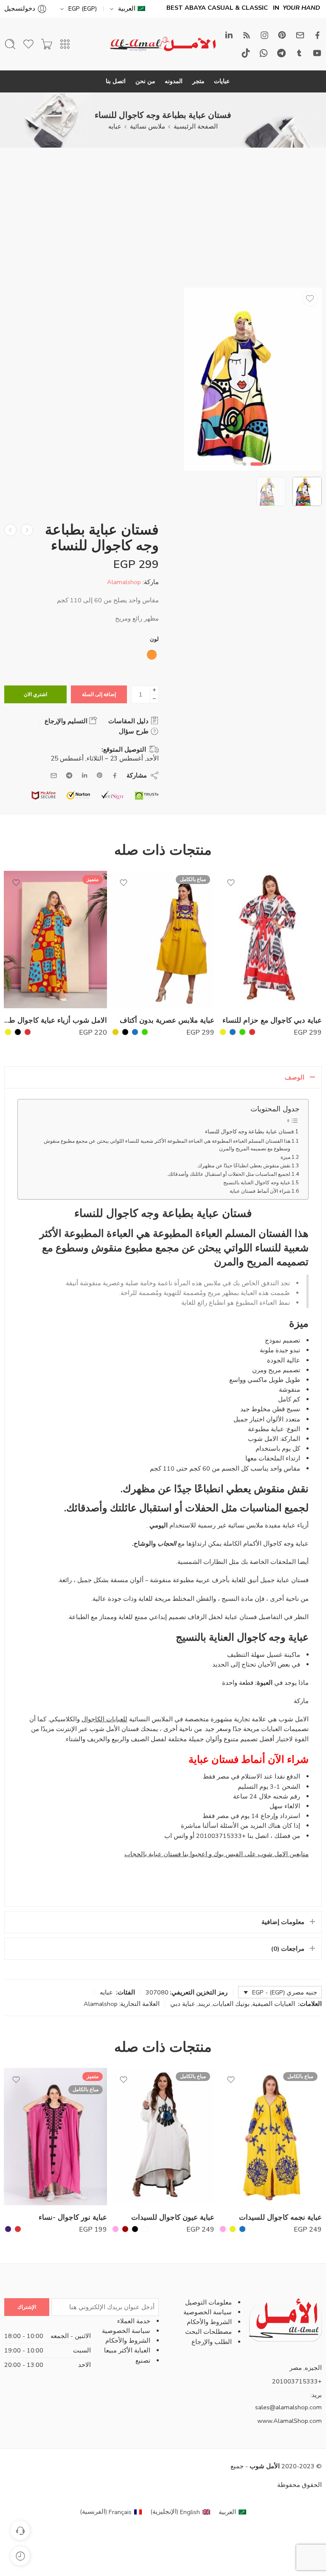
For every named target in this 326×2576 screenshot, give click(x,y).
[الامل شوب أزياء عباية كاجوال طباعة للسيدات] (55, 940)
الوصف (295, 1077)
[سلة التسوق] (47, 44)
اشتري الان (35, 694)
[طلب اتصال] (20, 2530)
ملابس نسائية (148, 126)
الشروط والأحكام (209, 2322)
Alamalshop (124, 582)
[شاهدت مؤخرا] (20, 2556)
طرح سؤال (135, 731)
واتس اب (176, 1836)
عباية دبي (183, 2004)
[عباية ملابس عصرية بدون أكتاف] (163, 940)
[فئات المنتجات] (65, 44)
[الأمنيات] (310, 299)
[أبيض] (155, 1032)
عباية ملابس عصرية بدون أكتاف (167, 1020)
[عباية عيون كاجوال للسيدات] (163, 2137)
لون (154, 639)
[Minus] (154, 699)
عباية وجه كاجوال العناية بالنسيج (257, 1183)
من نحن (145, 81)
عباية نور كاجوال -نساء (73, 2217)
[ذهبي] (115, 1032)
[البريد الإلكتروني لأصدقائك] (54, 776)
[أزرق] (233, 1032)
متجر (198, 81)
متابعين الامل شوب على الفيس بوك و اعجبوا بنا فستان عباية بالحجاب (216, 1854)
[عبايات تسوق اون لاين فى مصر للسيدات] (10, 530)
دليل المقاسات (129, 721)
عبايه (115, 126)
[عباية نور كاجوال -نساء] (55, 2137)
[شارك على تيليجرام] (69, 775)
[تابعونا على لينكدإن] (229, 35)
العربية (127, 8)
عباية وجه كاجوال (286, 1544)
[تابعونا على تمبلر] (299, 53)
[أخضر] (242, 1032)
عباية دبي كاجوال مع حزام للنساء (272, 1020)
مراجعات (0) (288, 1949)
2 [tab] (245, 471)
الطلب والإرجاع (212, 2342)
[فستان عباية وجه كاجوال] (253, 379)
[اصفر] (223, 1032)
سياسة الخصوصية (208, 2312)
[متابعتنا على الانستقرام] (264, 35)
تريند (204, 2004)
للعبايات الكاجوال (104, 1719)
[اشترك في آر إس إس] (247, 35)
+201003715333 (221, 1836)
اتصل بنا (116, 81)
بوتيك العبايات (231, 2004)
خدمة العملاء (134, 2321)
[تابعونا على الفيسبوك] (318, 35)
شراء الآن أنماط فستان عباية (260, 1191)
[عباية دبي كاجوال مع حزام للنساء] (270, 940)
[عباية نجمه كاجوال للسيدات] (270, 2137)
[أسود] (125, 1032)
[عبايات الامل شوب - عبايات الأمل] (163, 44)
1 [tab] (257, 471)
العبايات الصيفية (274, 2004)
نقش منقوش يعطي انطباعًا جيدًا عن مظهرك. (243, 1166)
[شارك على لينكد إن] (84, 775)
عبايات (222, 81)
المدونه (174, 81)
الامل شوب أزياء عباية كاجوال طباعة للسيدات (55, 1020)
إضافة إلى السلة (99, 694)
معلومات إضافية (283, 1922)
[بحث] (10, 44)
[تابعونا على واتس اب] (264, 53)
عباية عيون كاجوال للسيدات (173, 2217)
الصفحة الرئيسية (196, 126)
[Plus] (154, 690)
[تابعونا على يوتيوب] (317, 53)
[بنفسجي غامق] (8, 2229)
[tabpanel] (253, 381)
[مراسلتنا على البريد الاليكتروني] (300, 35)
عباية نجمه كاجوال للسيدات (280, 2217)
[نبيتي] (125, 2229)
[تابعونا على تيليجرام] (281, 53)
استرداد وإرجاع (280, 1816)
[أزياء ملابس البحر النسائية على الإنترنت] (27, 530)
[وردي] (223, 2229)
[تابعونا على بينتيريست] (282, 35)
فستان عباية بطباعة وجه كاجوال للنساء (249, 1132)
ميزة (285, 1157)
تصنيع (143, 2361)
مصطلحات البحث (208, 2332)
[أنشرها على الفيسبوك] (115, 776)
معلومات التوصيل (208, 2302)
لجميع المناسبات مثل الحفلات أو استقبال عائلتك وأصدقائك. (229, 1174)
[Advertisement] (163, 224)
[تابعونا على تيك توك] (246, 53)
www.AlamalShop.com (289, 2421)
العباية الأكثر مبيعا (127, 2350)
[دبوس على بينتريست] (100, 775)
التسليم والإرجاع (67, 721)
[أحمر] (252, 1032)
